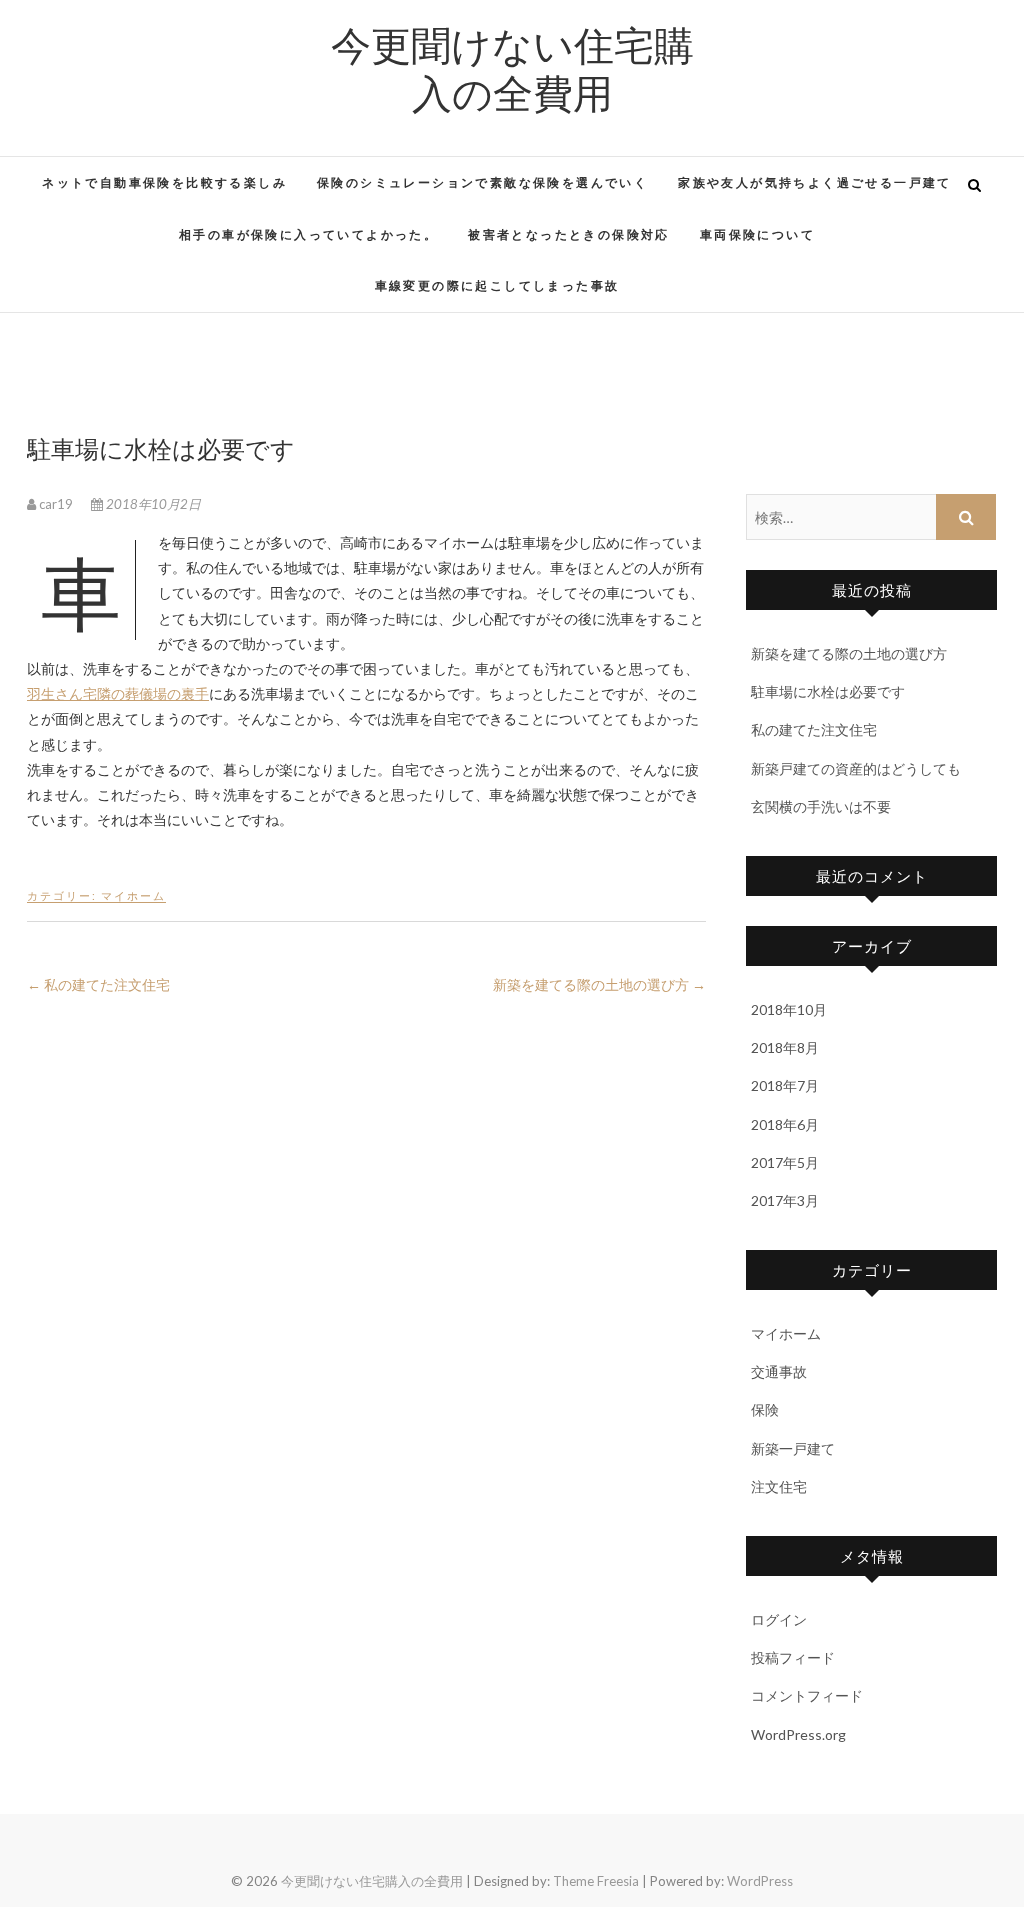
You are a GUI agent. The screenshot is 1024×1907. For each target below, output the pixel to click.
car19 (56, 504)
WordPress (760, 1881)
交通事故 (779, 1371)
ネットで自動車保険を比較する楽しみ (164, 182)
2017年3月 (785, 1200)
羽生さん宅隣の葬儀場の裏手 (118, 693)
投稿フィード (793, 1657)
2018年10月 (789, 1009)
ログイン (779, 1619)
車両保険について (757, 234)
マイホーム (133, 895)
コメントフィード (807, 1695)
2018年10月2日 (152, 504)
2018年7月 (785, 1085)
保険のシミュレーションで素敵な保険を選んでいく (482, 182)
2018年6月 (785, 1124)
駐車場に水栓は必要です (828, 691)
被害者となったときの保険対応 (569, 234)
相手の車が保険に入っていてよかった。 (308, 234)
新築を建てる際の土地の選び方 (599, 984)
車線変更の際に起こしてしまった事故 (497, 285)
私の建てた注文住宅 (98, 984)
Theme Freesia (596, 1881)
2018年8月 (785, 1047)
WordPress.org (798, 1734)
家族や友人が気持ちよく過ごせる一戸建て (815, 182)
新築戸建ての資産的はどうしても (856, 768)
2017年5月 (785, 1162)
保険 (765, 1409)
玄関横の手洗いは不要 (821, 806)
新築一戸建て (793, 1448)
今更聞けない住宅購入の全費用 (512, 68)
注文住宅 (779, 1486)
